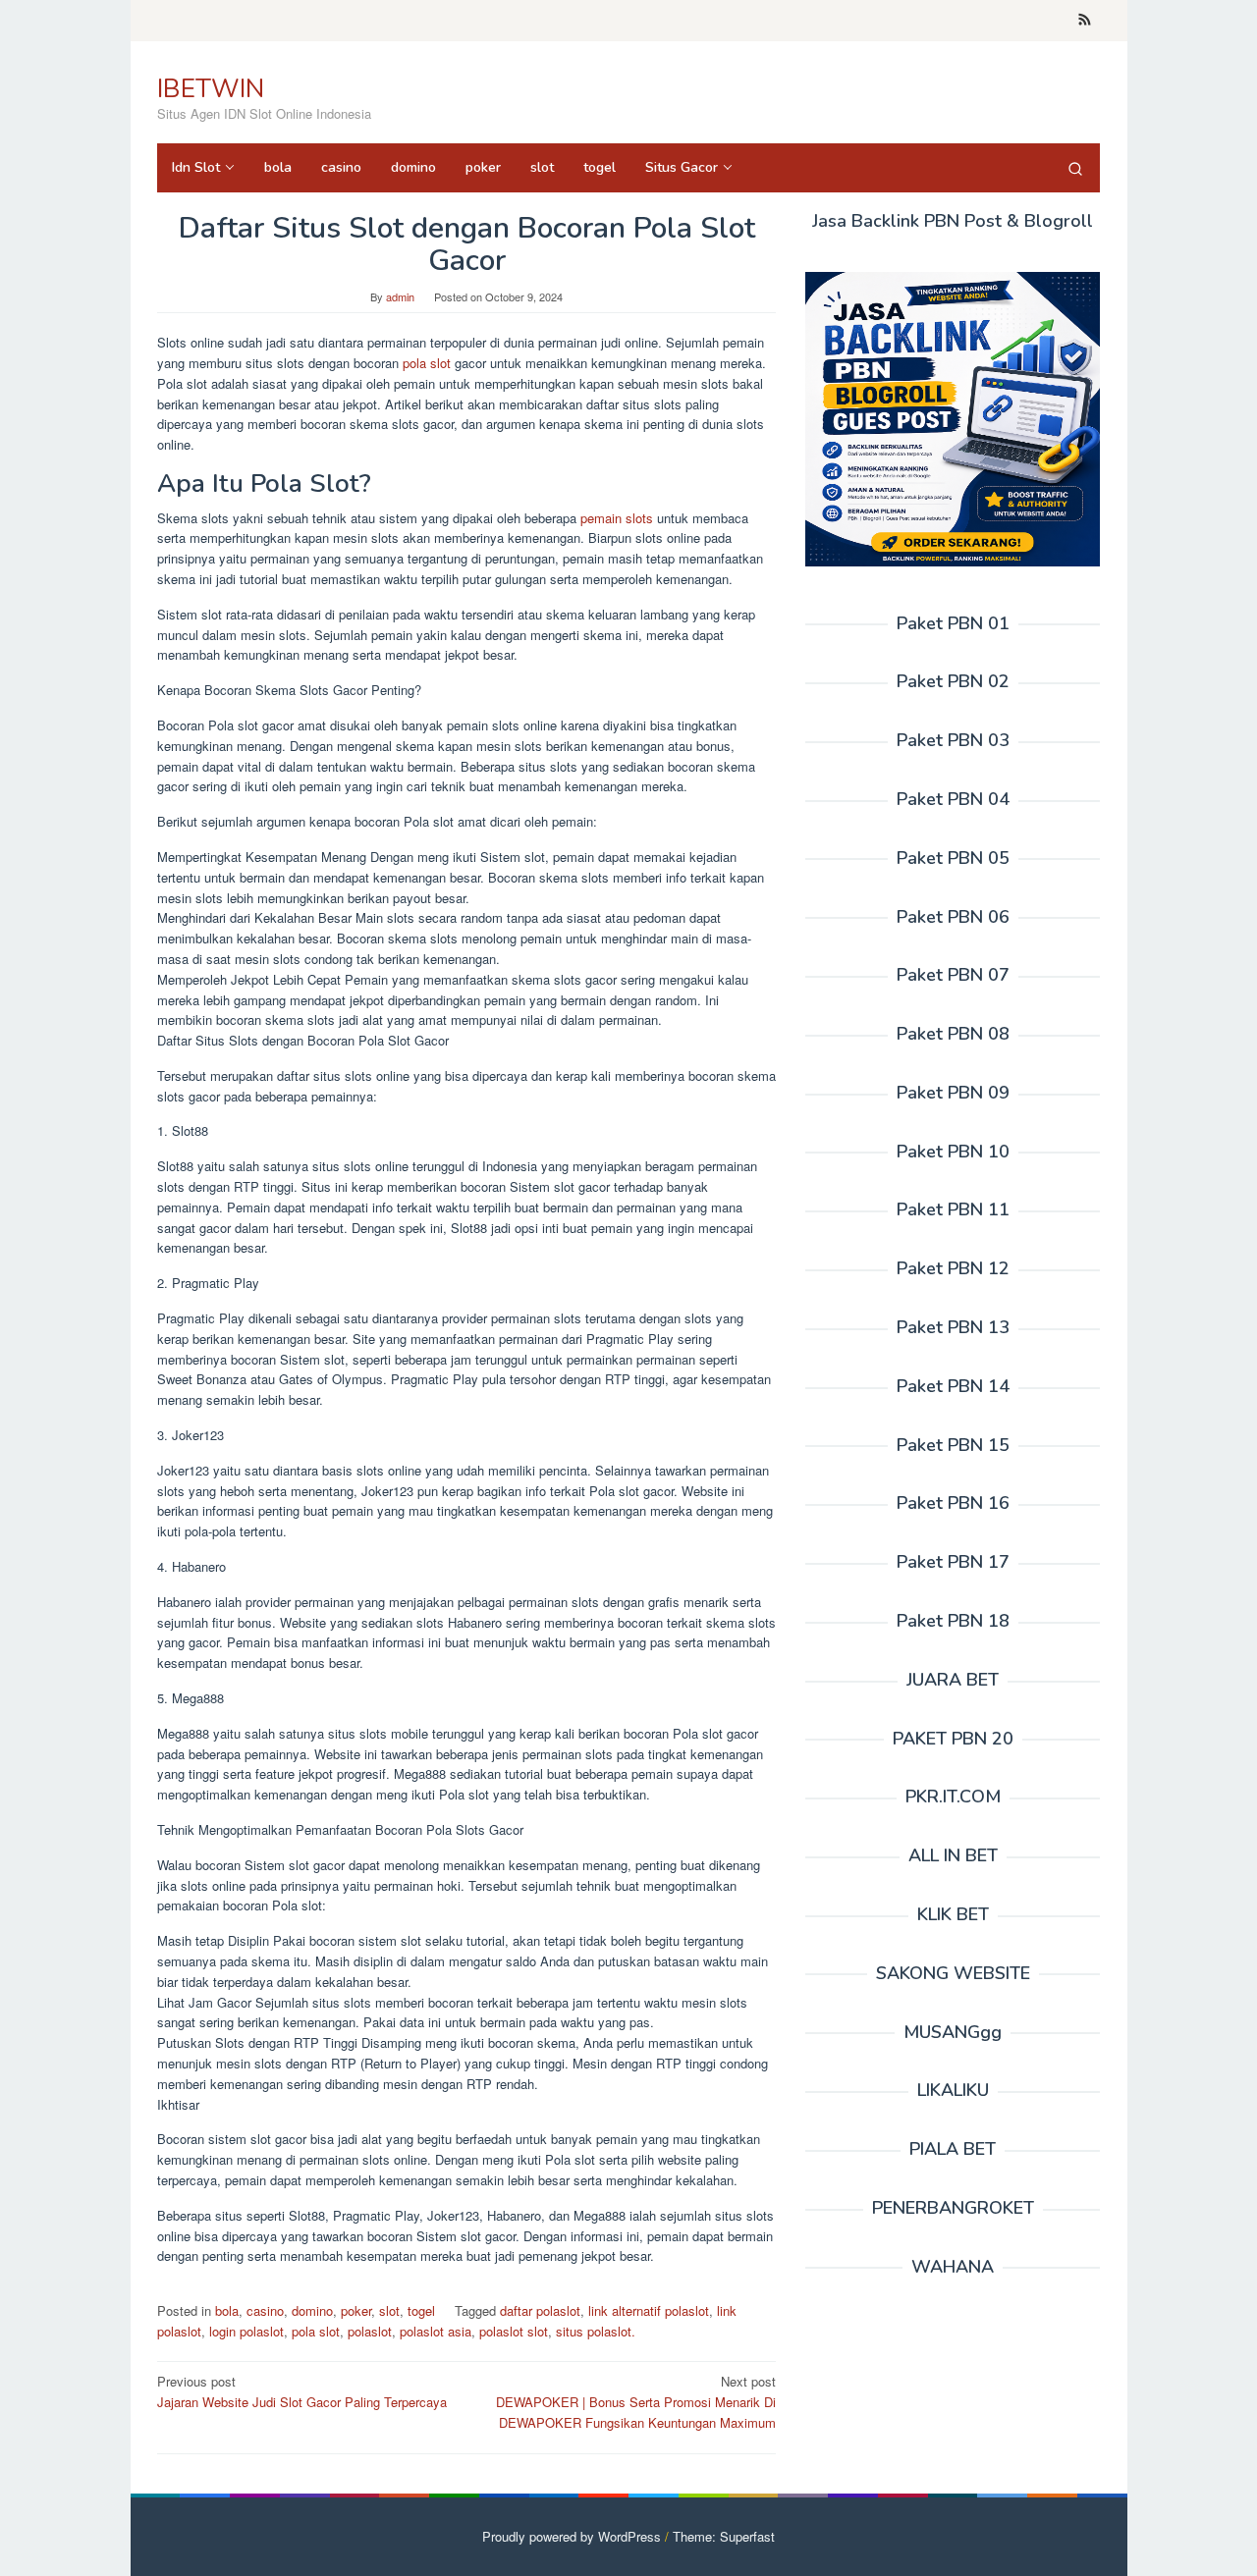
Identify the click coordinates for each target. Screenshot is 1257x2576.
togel (421, 2310)
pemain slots (617, 518)
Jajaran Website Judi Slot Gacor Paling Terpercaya (302, 2391)
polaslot (370, 2331)
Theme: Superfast (724, 2536)
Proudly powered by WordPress (572, 2536)
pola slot (427, 363)
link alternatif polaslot (649, 2310)
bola (227, 2310)
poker (356, 2310)
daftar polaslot (540, 2310)
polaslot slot (514, 2331)
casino (265, 2310)
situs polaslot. (596, 2331)
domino (312, 2310)
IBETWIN (211, 89)
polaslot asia (436, 2331)
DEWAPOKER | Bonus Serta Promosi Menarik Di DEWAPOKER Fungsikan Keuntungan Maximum (636, 2402)
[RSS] (1085, 21)
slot (389, 2310)
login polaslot (246, 2331)
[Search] (1075, 168)
